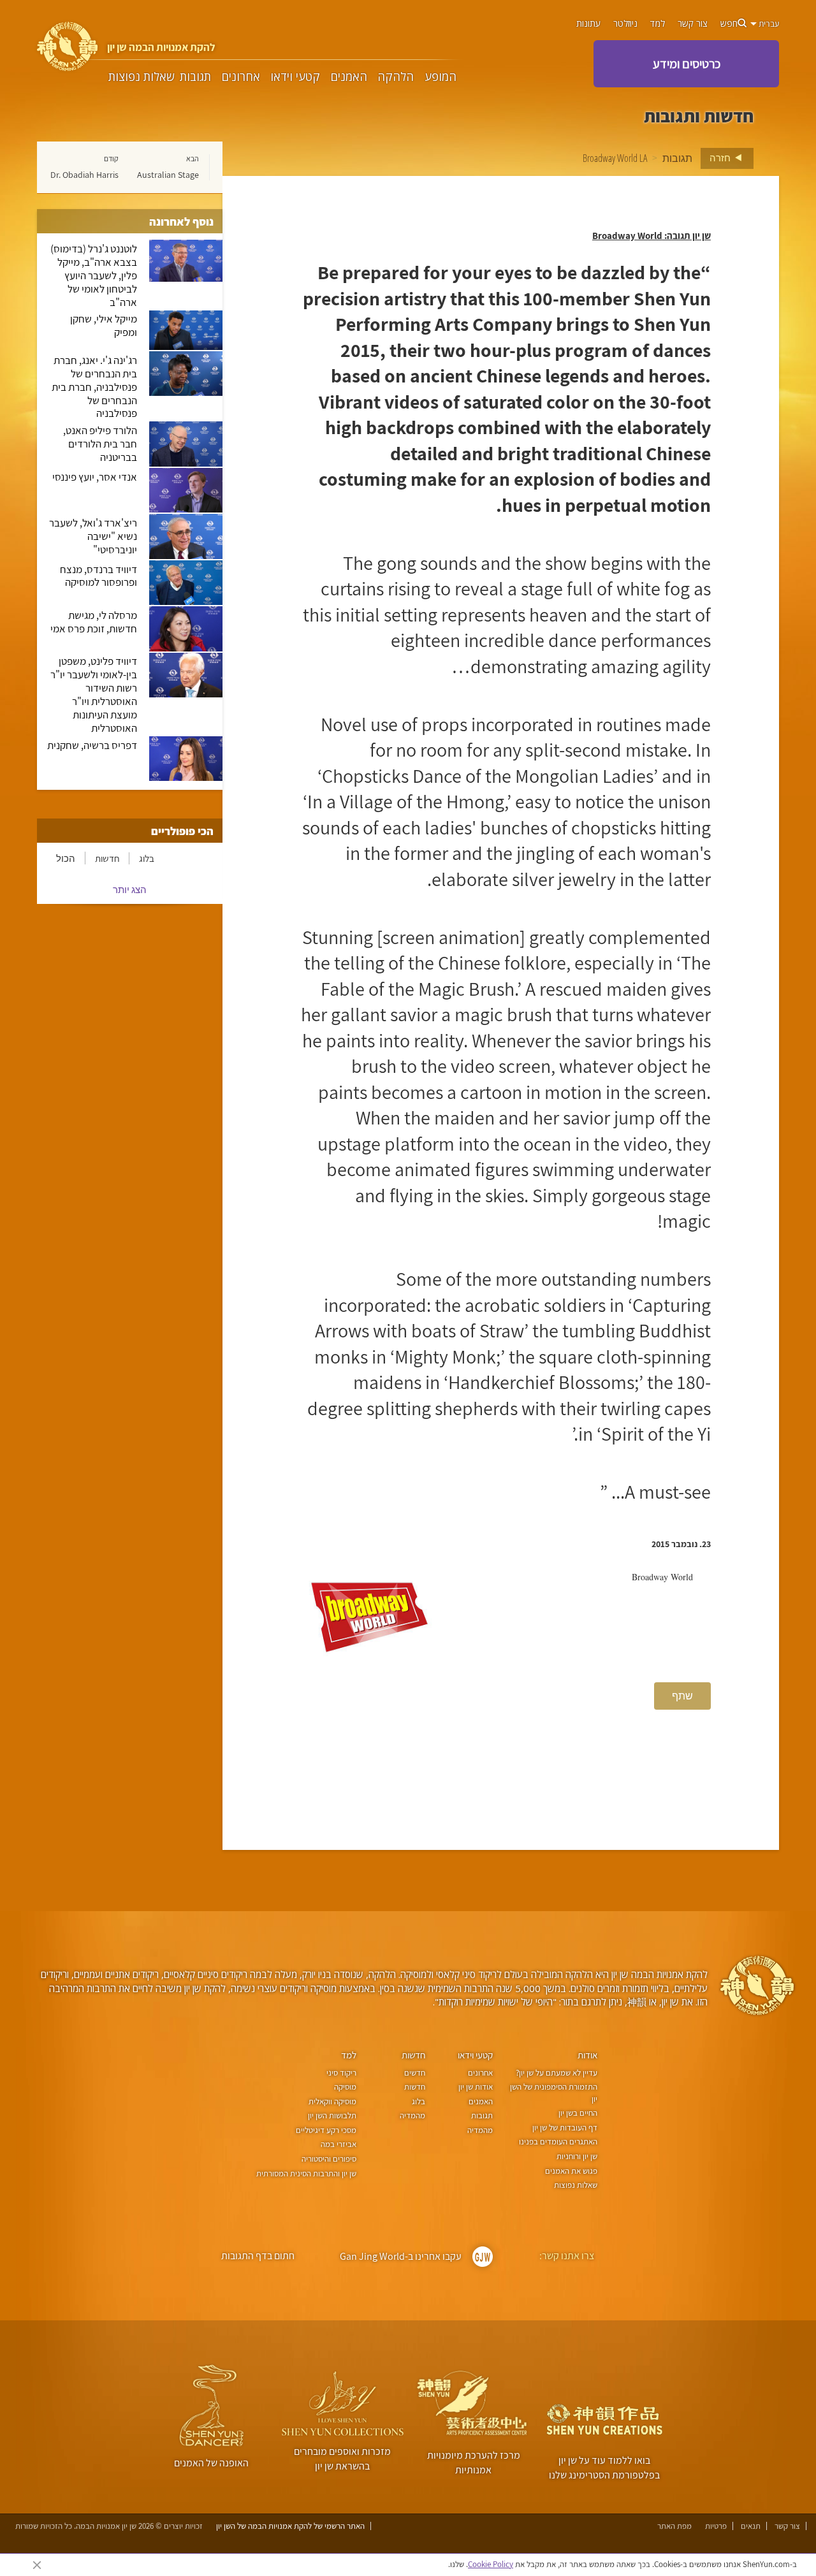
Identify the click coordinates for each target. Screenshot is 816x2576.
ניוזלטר (625, 24)
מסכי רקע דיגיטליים (326, 2130)
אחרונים (241, 76)
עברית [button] (768, 24)
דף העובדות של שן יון (565, 2128)
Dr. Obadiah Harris (84, 175)
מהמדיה (480, 2130)
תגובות (195, 76)
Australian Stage (168, 175)
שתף (682, 1696)
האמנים (349, 76)
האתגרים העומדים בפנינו (558, 2142)
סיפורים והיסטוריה (329, 2159)
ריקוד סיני (341, 2073)
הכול (66, 858)
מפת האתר (674, 2526)
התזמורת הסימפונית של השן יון (554, 2093)
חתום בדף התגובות (258, 2256)
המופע (441, 76)
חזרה (721, 157)
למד (658, 24)
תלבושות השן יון (332, 2115)
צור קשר (693, 24)
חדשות (107, 858)
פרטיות (716, 2526)
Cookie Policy (491, 2564)
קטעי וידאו (295, 76)
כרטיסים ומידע (687, 64)
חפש (729, 24)
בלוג (147, 858)
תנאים (751, 2526)
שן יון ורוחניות (577, 2156)
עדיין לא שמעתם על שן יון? (557, 2073)
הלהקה (396, 76)
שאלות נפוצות (142, 76)
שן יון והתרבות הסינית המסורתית (306, 2173)
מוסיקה (345, 2087)
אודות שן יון (476, 2087)
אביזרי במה (339, 2144)
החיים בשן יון (578, 2113)
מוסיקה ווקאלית (332, 2101)
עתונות (588, 24)
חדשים (415, 2073)
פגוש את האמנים (571, 2171)
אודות (587, 2055)
